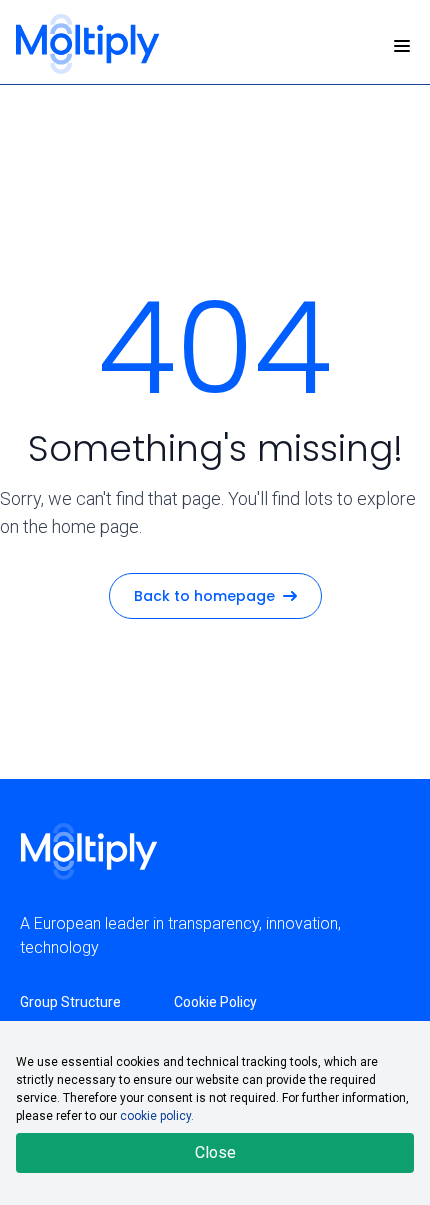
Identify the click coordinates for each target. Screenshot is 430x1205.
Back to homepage (204, 596)
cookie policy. (157, 1116)
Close (215, 1152)
